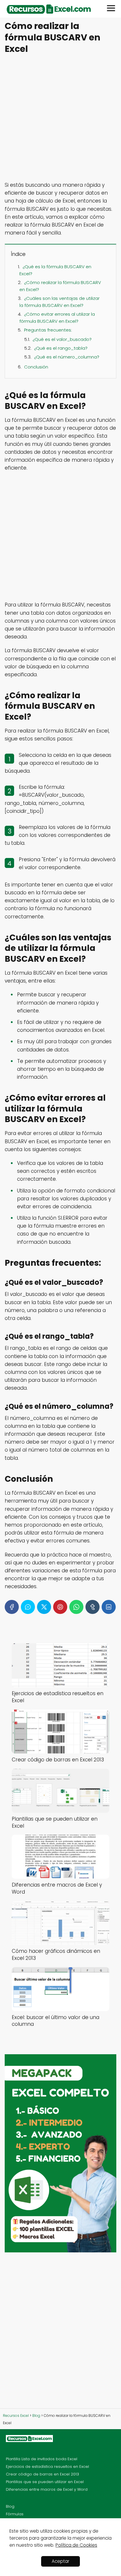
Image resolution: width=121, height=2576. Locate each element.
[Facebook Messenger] (28, 1607)
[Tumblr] (93, 1607)
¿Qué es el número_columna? (67, 357)
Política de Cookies (76, 2545)
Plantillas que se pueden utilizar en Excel (45, 2482)
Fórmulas (15, 2514)
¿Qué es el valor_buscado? (62, 339)
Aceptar (60, 2561)
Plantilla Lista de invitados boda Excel (42, 2459)
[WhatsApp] (76, 1607)
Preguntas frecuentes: (48, 330)
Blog (10, 2506)
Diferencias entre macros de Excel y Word (47, 2489)
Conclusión (36, 367)
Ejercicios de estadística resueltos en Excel (47, 2467)
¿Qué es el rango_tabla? (61, 348)
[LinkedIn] (109, 1607)
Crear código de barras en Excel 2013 (42, 2474)
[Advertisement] (60, 118)
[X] (44, 1607)
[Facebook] (12, 1607)
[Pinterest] (60, 1607)
